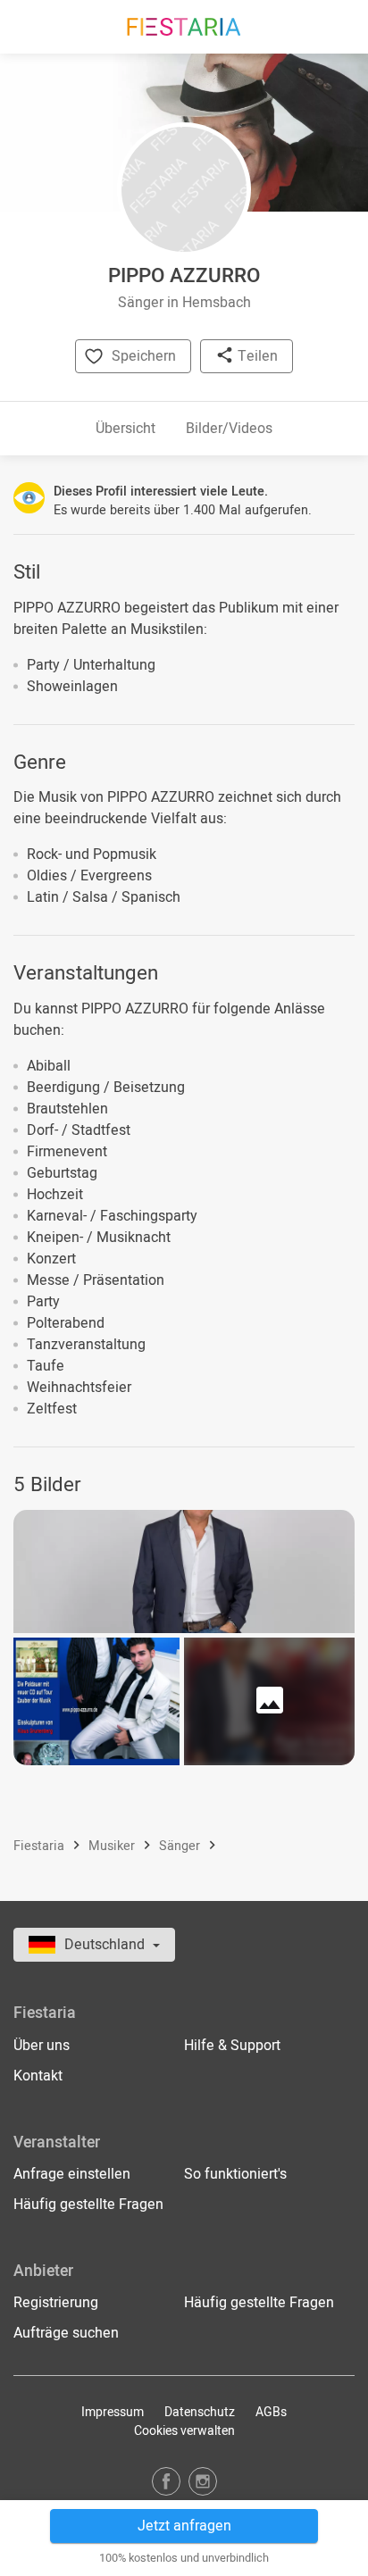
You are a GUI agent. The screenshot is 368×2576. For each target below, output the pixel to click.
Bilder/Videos (229, 429)
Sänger (181, 1846)
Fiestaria (41, 1846)
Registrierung (56, 2303)
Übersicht (125, 429)
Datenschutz (200, 2412)
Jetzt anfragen (184, 2526)
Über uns (42, 2046)
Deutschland (106, 1945)
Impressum (113, 2412)
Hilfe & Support (232, 2046)
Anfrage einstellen (72, 2174)
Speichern (144, 356)
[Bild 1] (184, 1571)
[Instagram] (203, 2481)
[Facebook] (166, 2481)
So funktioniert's (235, 2174)
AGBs (271, 2412)
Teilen (256, 356)
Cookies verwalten (184, 2431)
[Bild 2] (96, 1701)
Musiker (113, 1846)
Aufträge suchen (66, 2333)
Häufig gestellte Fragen (88, 2205)
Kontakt (38, 2076)
